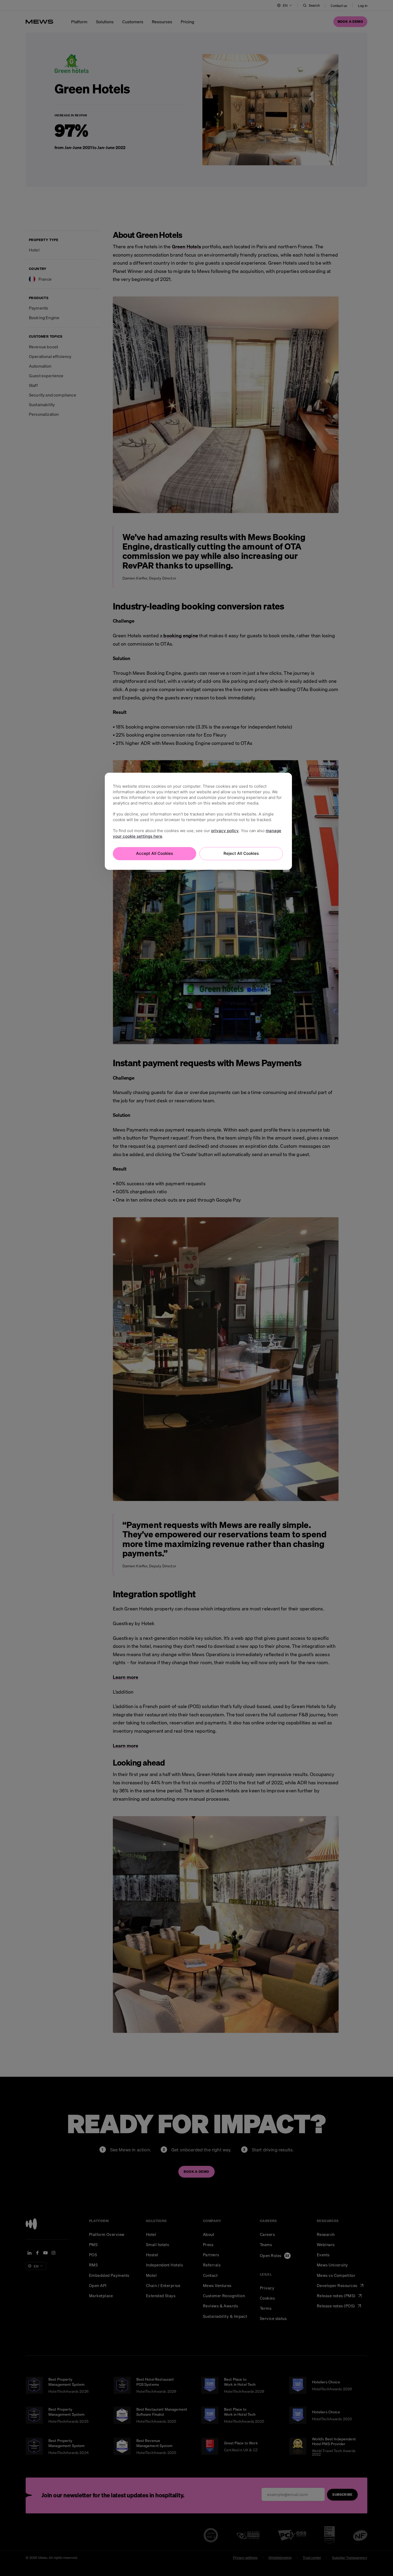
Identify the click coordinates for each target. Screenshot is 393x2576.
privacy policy (225, 831)
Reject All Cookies (241, 853)
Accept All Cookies (155, 853)
